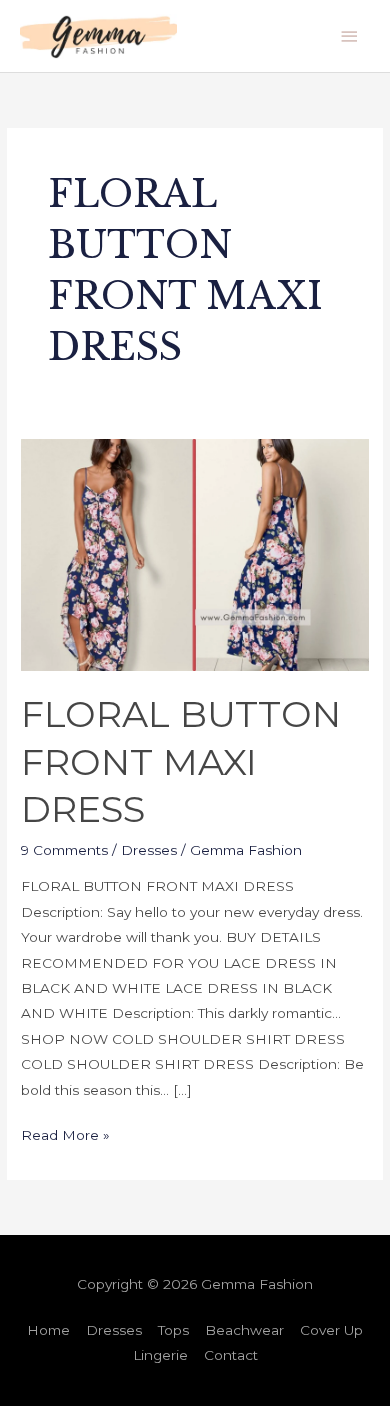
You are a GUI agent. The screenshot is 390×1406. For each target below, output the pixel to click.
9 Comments (64, 850)
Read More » (65, 1133)
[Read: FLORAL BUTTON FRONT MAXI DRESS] (195, 553)
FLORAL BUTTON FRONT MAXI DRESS (181, 761)
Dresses (149, 850)
